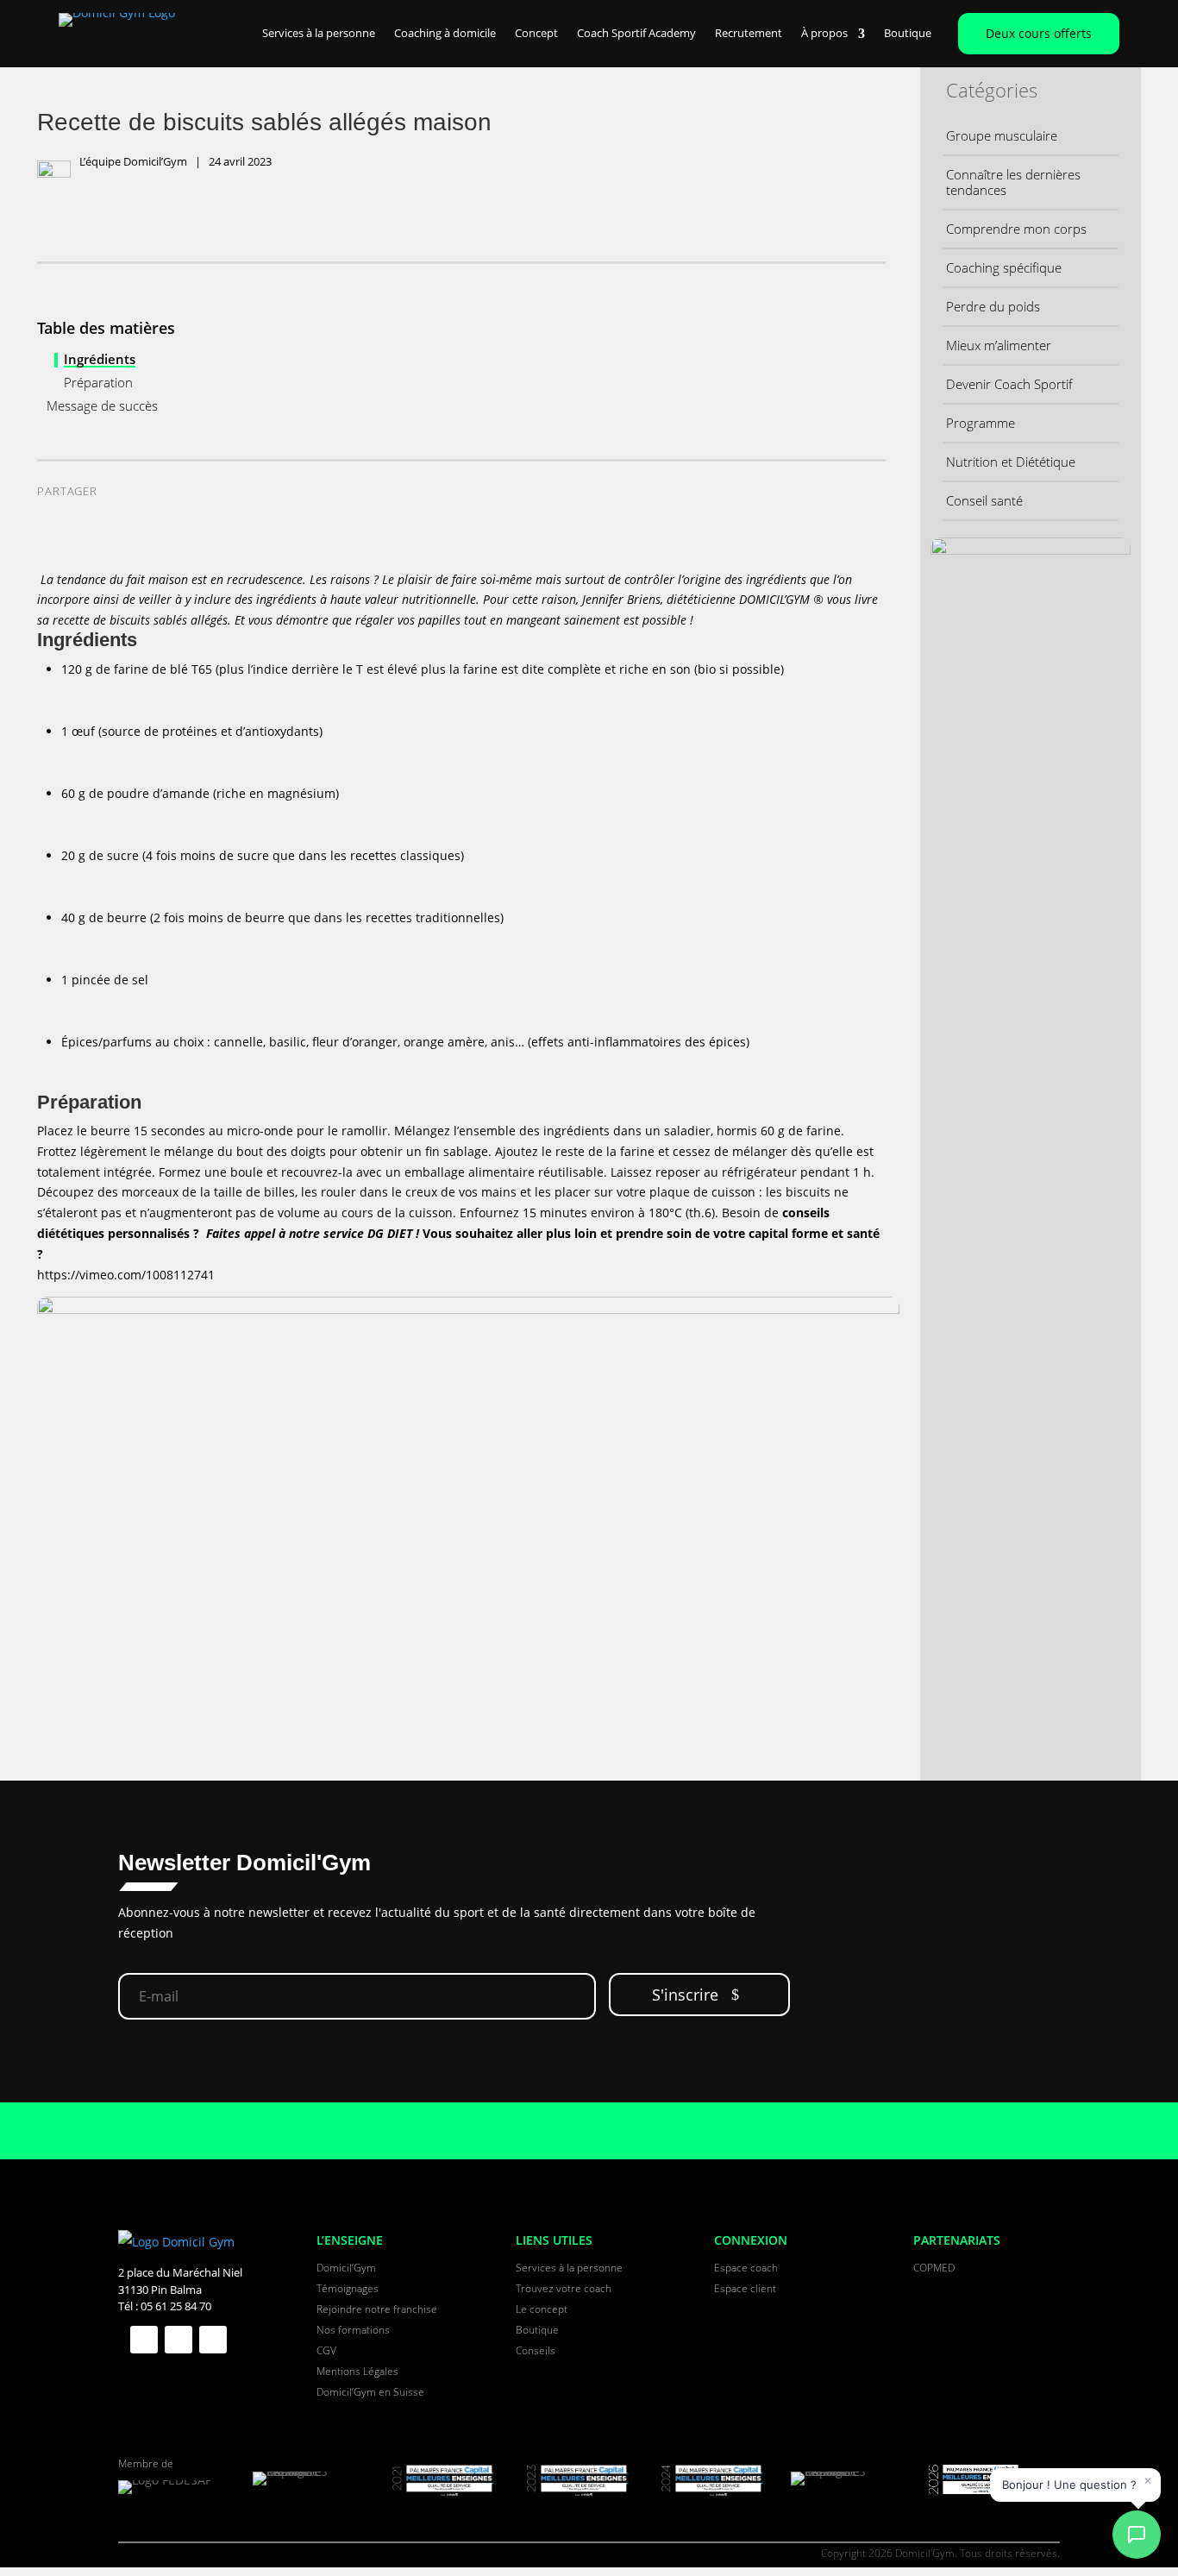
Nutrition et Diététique (1011, 462)
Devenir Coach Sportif (1009, 384)
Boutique (908, 34)
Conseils (536, 2350)
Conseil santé (984, 500)
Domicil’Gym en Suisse (370, 2392)
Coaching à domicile (445, 34)
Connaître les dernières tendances (1013, 182)
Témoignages (348, 2288)
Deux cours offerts (1039, 33)
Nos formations (353, 2330)
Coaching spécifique (1004, 267)
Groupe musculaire (1002, 135)
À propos (824, 34)
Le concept (542, 2309)
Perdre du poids (993, 306)
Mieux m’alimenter (999, 345)
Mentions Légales (357, 2371)
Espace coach (746, 2268)
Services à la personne (319, 34)
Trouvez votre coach (564, 2288)
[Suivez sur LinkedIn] (179, 2340)
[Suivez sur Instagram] (213, 2340)
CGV (326, 2350)
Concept (536, 34)
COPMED (934, 2268)
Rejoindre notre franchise (377, 2309)
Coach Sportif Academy (636, 34)
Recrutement (749, 34)
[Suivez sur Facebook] (144, 2340)
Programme (981, 423)
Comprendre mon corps (1016, 229)
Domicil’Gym (346, 2268)
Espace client (745, 2288)
